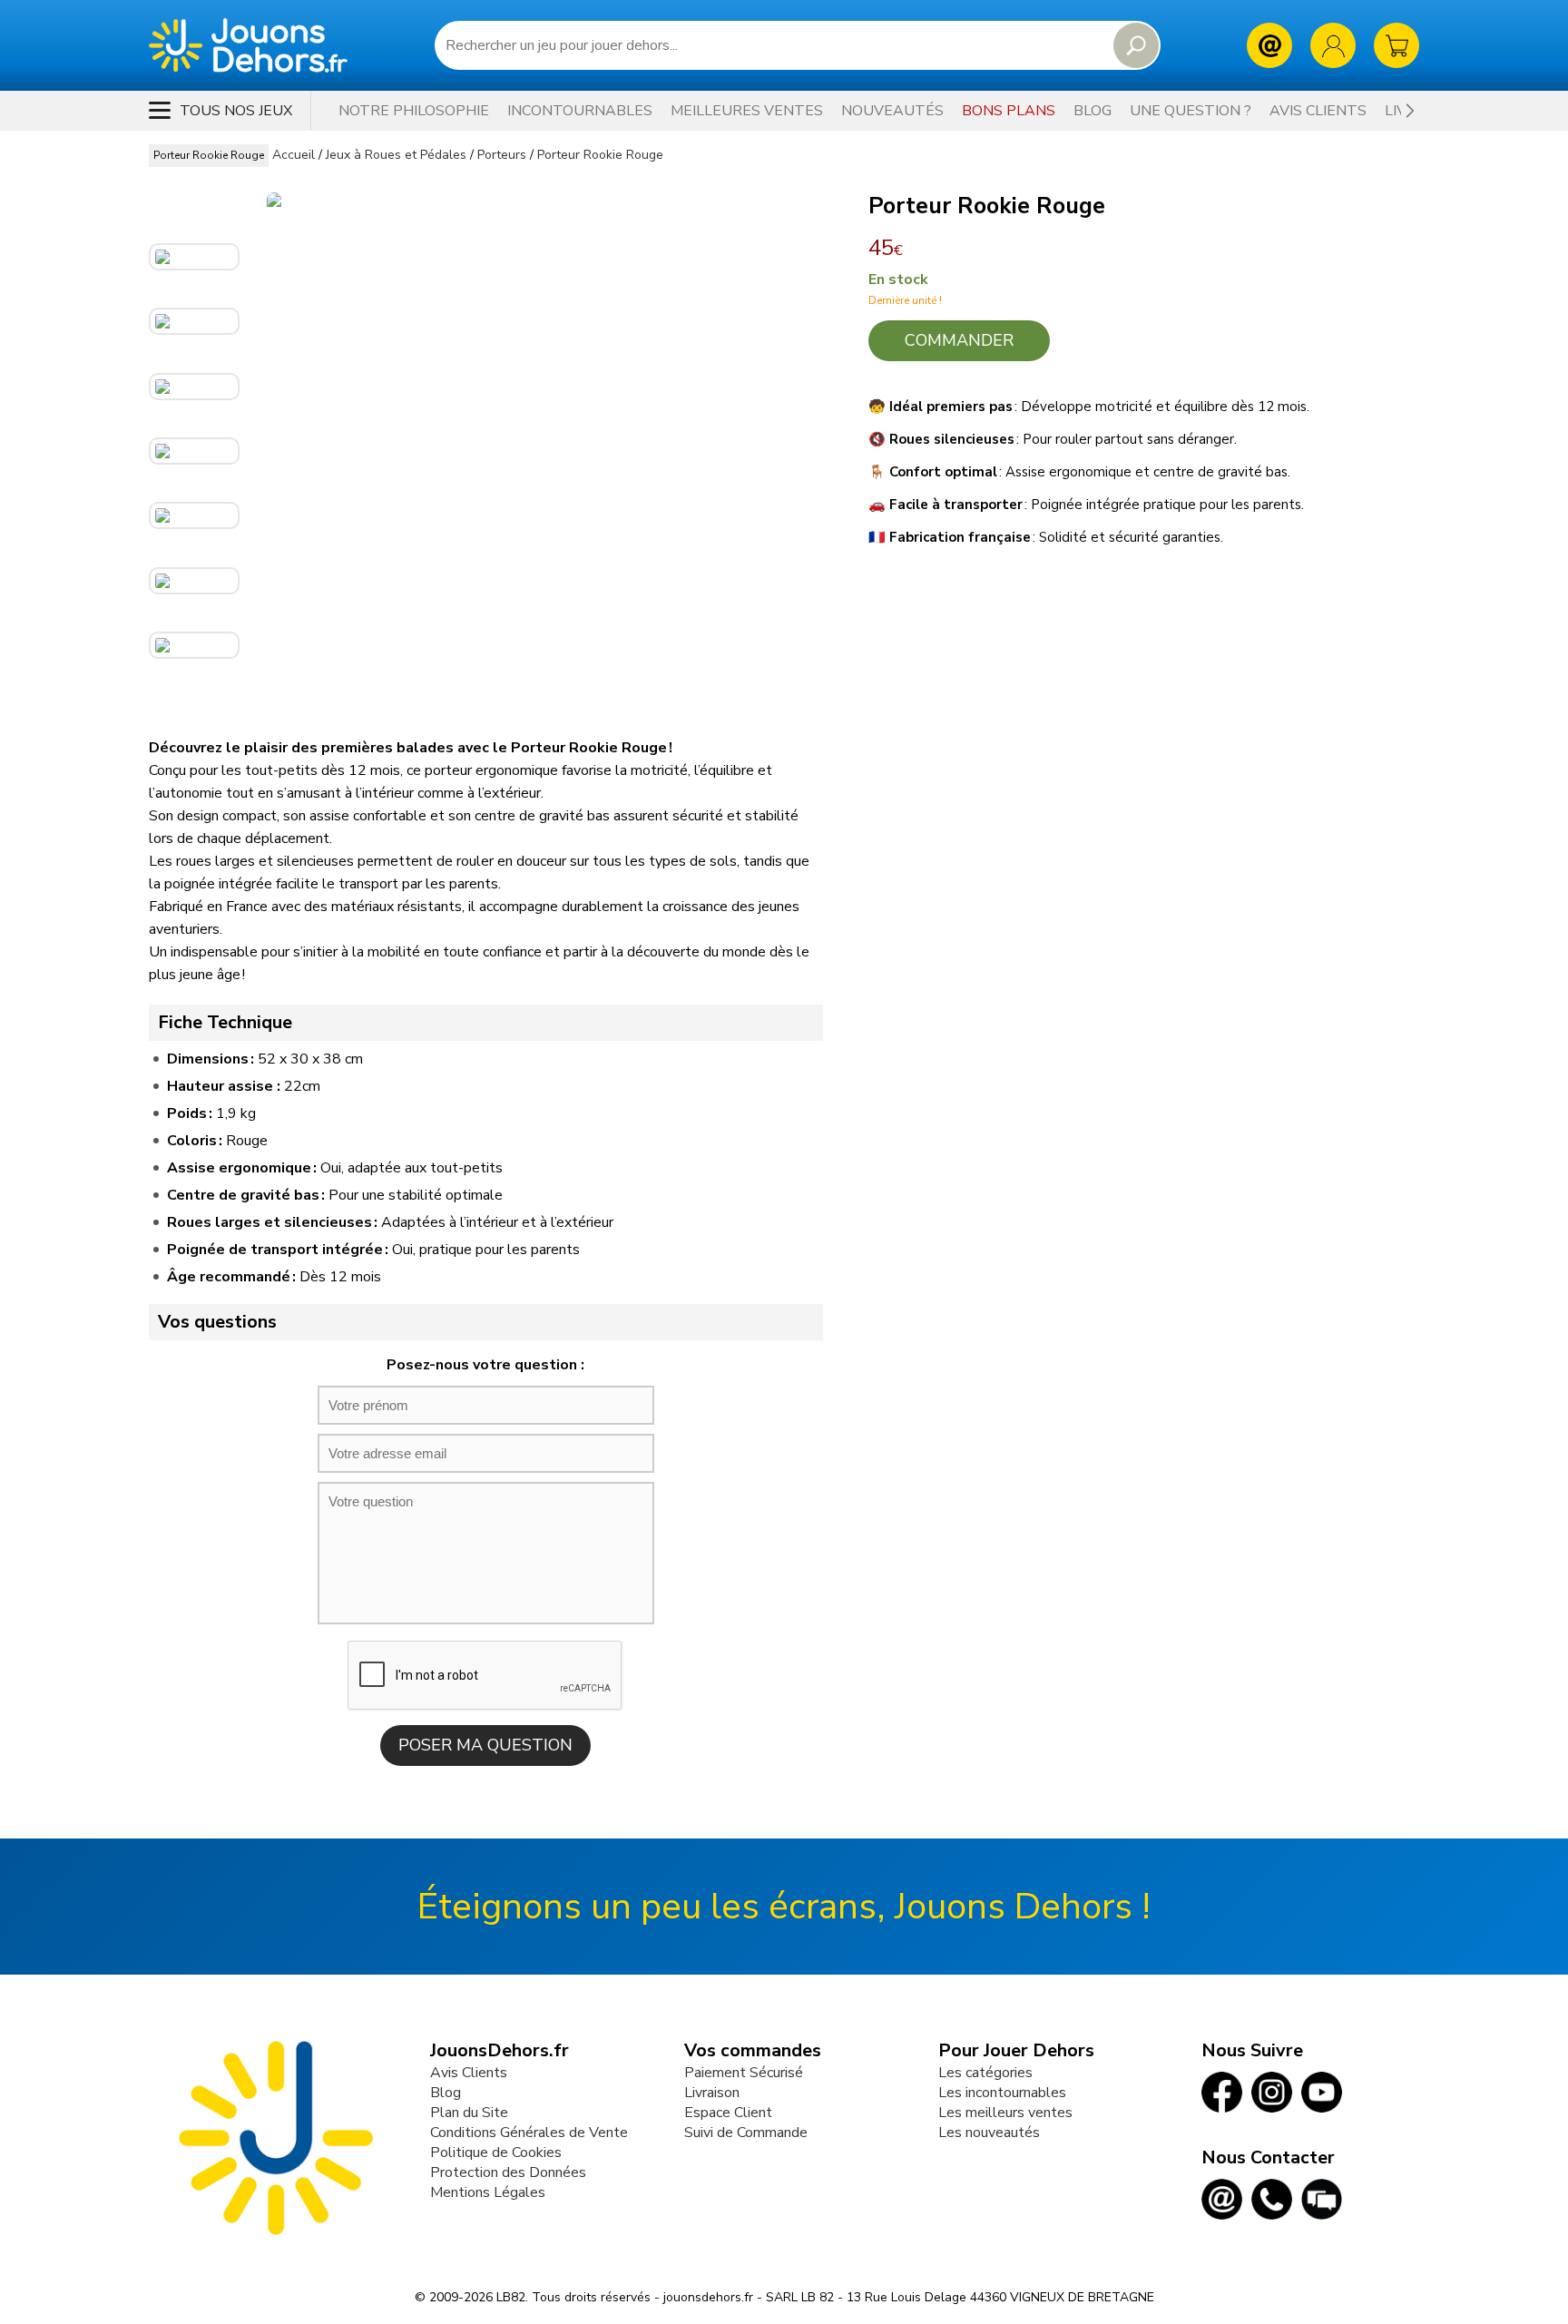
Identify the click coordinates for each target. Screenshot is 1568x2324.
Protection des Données (508, 2172)
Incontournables (580, 111)
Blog (1093, 111)
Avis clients (1318, 111)
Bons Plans (1009, 111)
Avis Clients (469, 2073)
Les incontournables (1002, 2093)
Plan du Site (469, 2113)
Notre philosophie (414, 111)
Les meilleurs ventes (1005, 2113)
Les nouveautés (989, 2133)
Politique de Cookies (496, 2152)
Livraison (712, 2093)
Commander (959, 340)
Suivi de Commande (746, 2133)
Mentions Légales (488, 2192)
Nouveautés (892, 111)
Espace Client (728, 2113)
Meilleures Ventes (747, 111)
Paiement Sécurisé (744, 2073)
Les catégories (985, 2073)
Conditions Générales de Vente (529, 2133)
